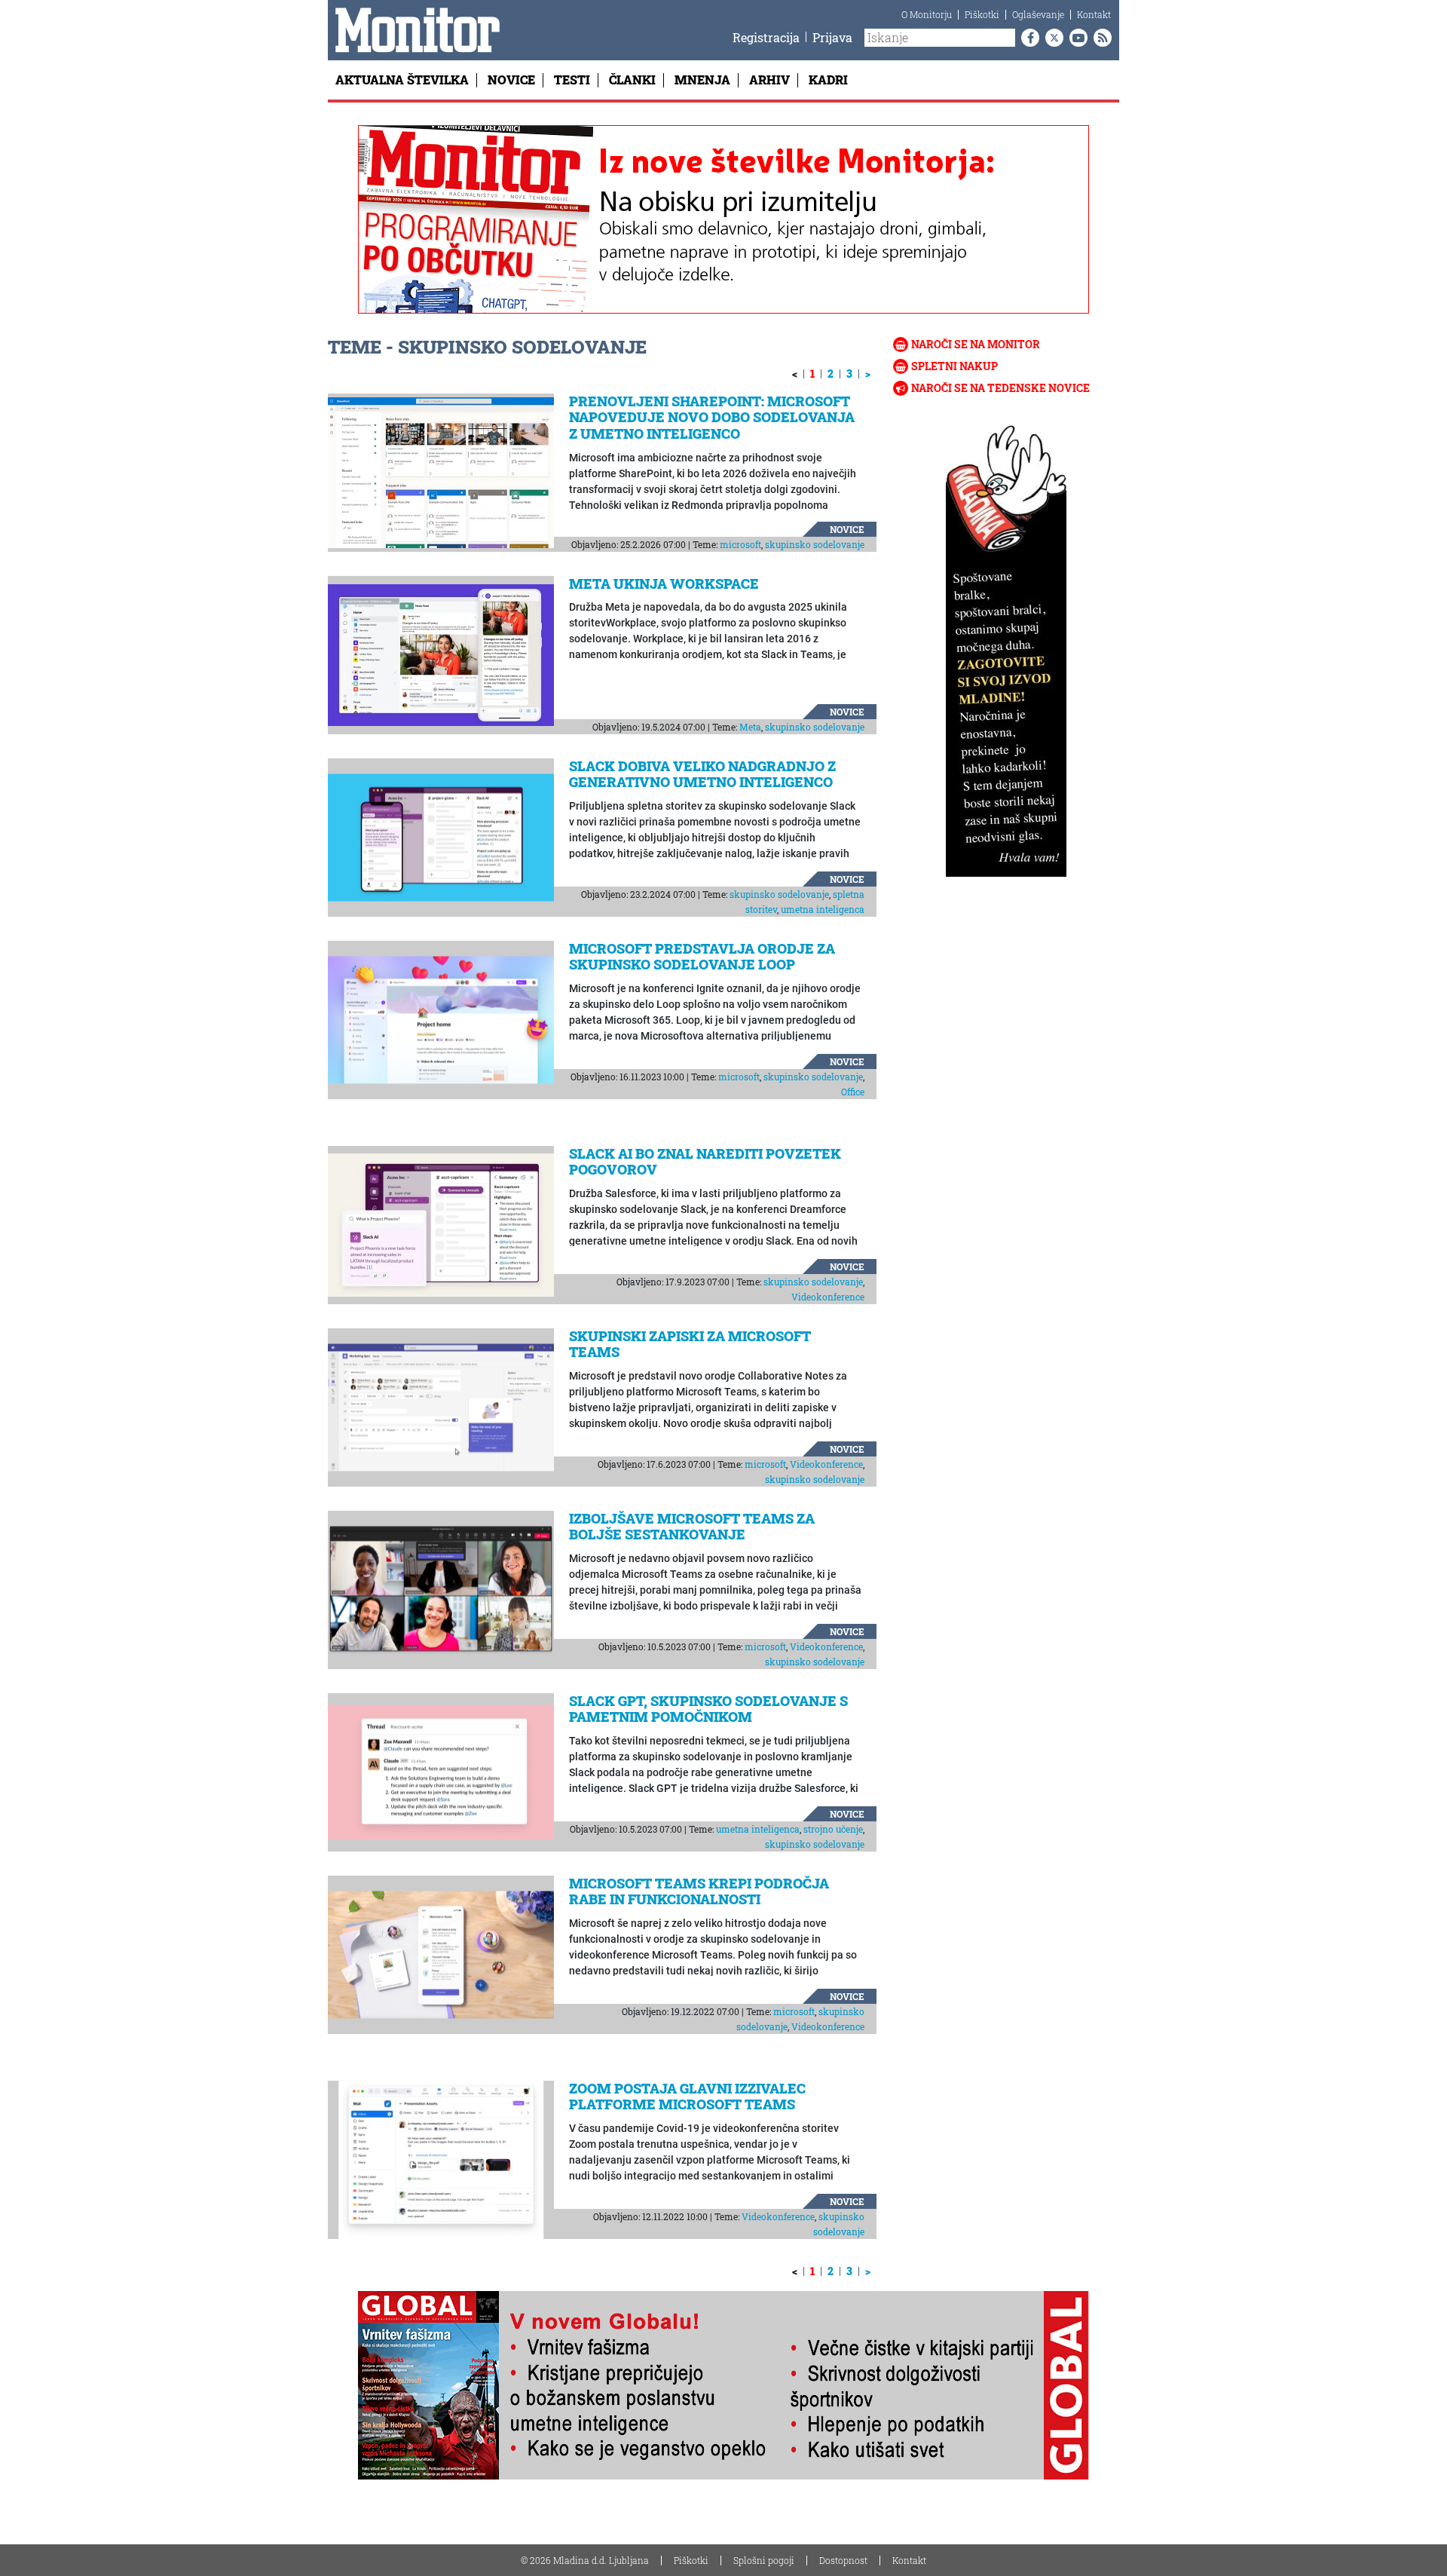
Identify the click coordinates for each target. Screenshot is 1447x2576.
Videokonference (828, 1297)
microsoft (740, 544)
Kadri (828, 80)
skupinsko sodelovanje (815, 544)
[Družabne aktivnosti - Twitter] (1051, 38)
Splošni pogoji (764, 2560)
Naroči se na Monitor (976, 344)
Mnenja (702, 80)
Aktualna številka (402, 80)
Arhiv (769, 80)
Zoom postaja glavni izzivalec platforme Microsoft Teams (687, 2097)
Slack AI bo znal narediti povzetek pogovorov (705, 1162)
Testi (572, 80)
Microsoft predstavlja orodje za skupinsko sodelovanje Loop (702, 957)
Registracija (766, 37)
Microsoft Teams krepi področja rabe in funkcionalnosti (699, 1891)
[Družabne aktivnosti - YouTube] (1075, 38)
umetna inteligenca (823, 909)
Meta (750, 727)
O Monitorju (927, 14)
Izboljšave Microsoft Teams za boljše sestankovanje (692, 1527)
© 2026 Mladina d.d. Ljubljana (585, 2560)
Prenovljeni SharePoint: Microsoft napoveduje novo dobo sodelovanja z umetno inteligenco (712, 417)
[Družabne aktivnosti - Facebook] (1027, 38)
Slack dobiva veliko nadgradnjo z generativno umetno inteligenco (702, 774)
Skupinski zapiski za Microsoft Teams (690, 1344)
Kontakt (1094, 14)
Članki (632, 80)
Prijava (832, 37)
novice (847, 529)
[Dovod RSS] (1100, 38)
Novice (511, 80)
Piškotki (982, 14)
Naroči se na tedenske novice (1000, 388)
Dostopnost (843, 2560)
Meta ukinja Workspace (664, 584)
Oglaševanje (1038, 14)
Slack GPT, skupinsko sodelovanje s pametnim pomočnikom (708, 1709)
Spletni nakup (954, 366)
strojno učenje (833, 1829)
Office (853, 1092)
